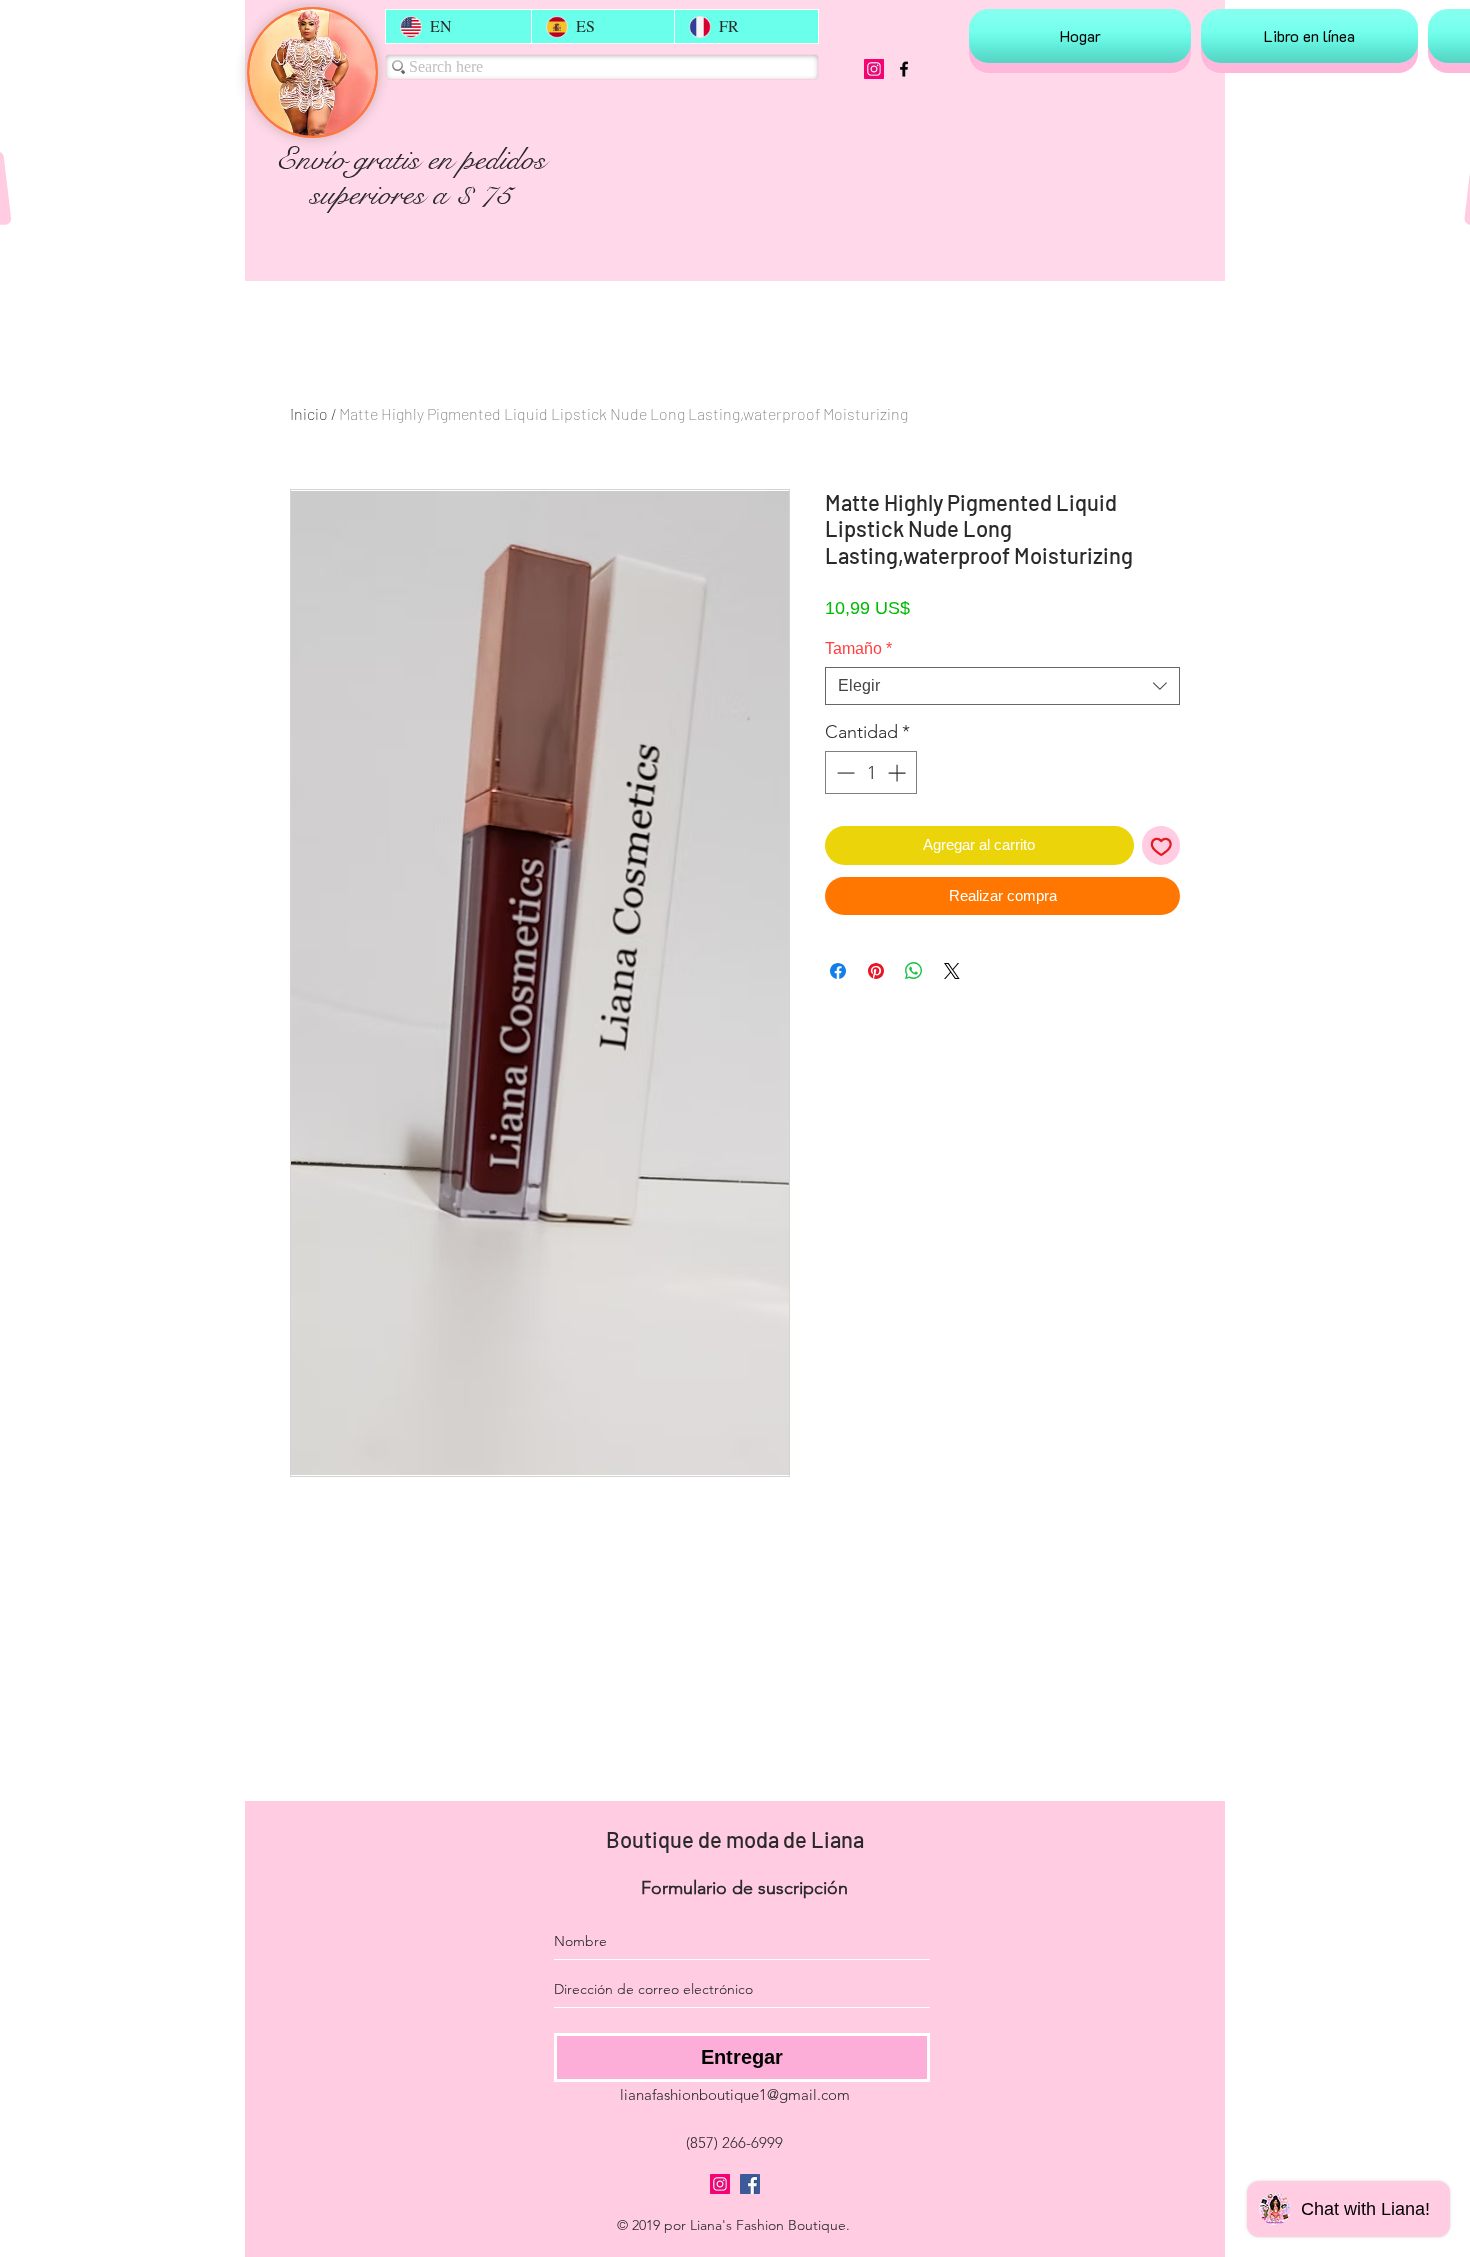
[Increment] (898, 772)
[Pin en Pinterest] (876, 971)
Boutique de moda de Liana (735, 1839)
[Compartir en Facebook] (838, 971)
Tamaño (858, 648)
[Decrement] (843, 772)
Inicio (309, 413)
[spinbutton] (871, 772)
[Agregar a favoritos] (1161, 845)
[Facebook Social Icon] (750, 2184)
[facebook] (904, 69)
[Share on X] (952, 971)
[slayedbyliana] (874, 69)
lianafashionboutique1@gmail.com (735, 2094)
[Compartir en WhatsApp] (914, 971)
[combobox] (1002, 686)
